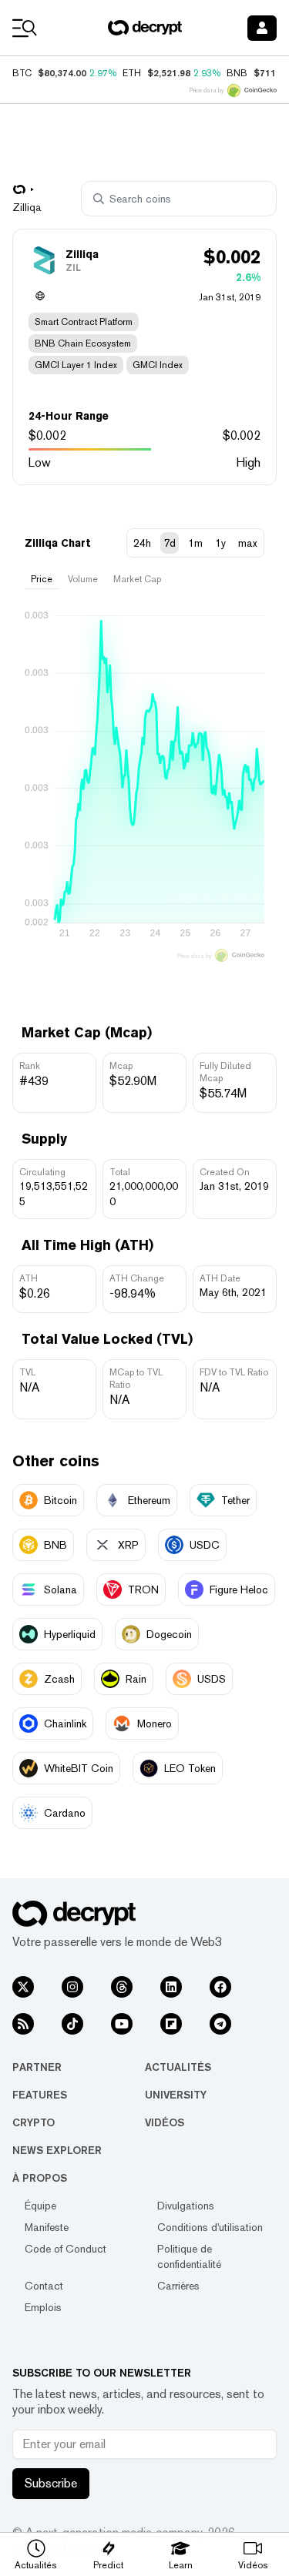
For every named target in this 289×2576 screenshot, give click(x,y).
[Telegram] (220, 2024)
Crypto (34, 2122)
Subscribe (51, 2483)
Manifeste (47, 2227)
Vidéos (165, 2122)
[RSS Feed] (23, 2024)
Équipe (40, 2206)
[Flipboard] (171, 2024)
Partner (37, 2067)
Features (40, 2095)
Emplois (43, 2307)
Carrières (178, 2286)
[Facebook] (220, 1987)
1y (220, 543)
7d (170, 543)
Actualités (178, 2067)
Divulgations (186, 2206)
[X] (23, 1987)
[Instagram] (72, 1987)
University (176, 2095)
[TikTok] (72, 2024)
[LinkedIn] (171, 1987)
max (248, 543)
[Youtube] (122, 2024)
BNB (237, 73)
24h (142, 543)
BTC (22, 73)
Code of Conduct (66, 2249)
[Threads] (122, 1987)
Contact (44, 2286)
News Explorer (57, 2150)
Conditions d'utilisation (210, 2227)
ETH (132, 73)
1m (195, 543)
